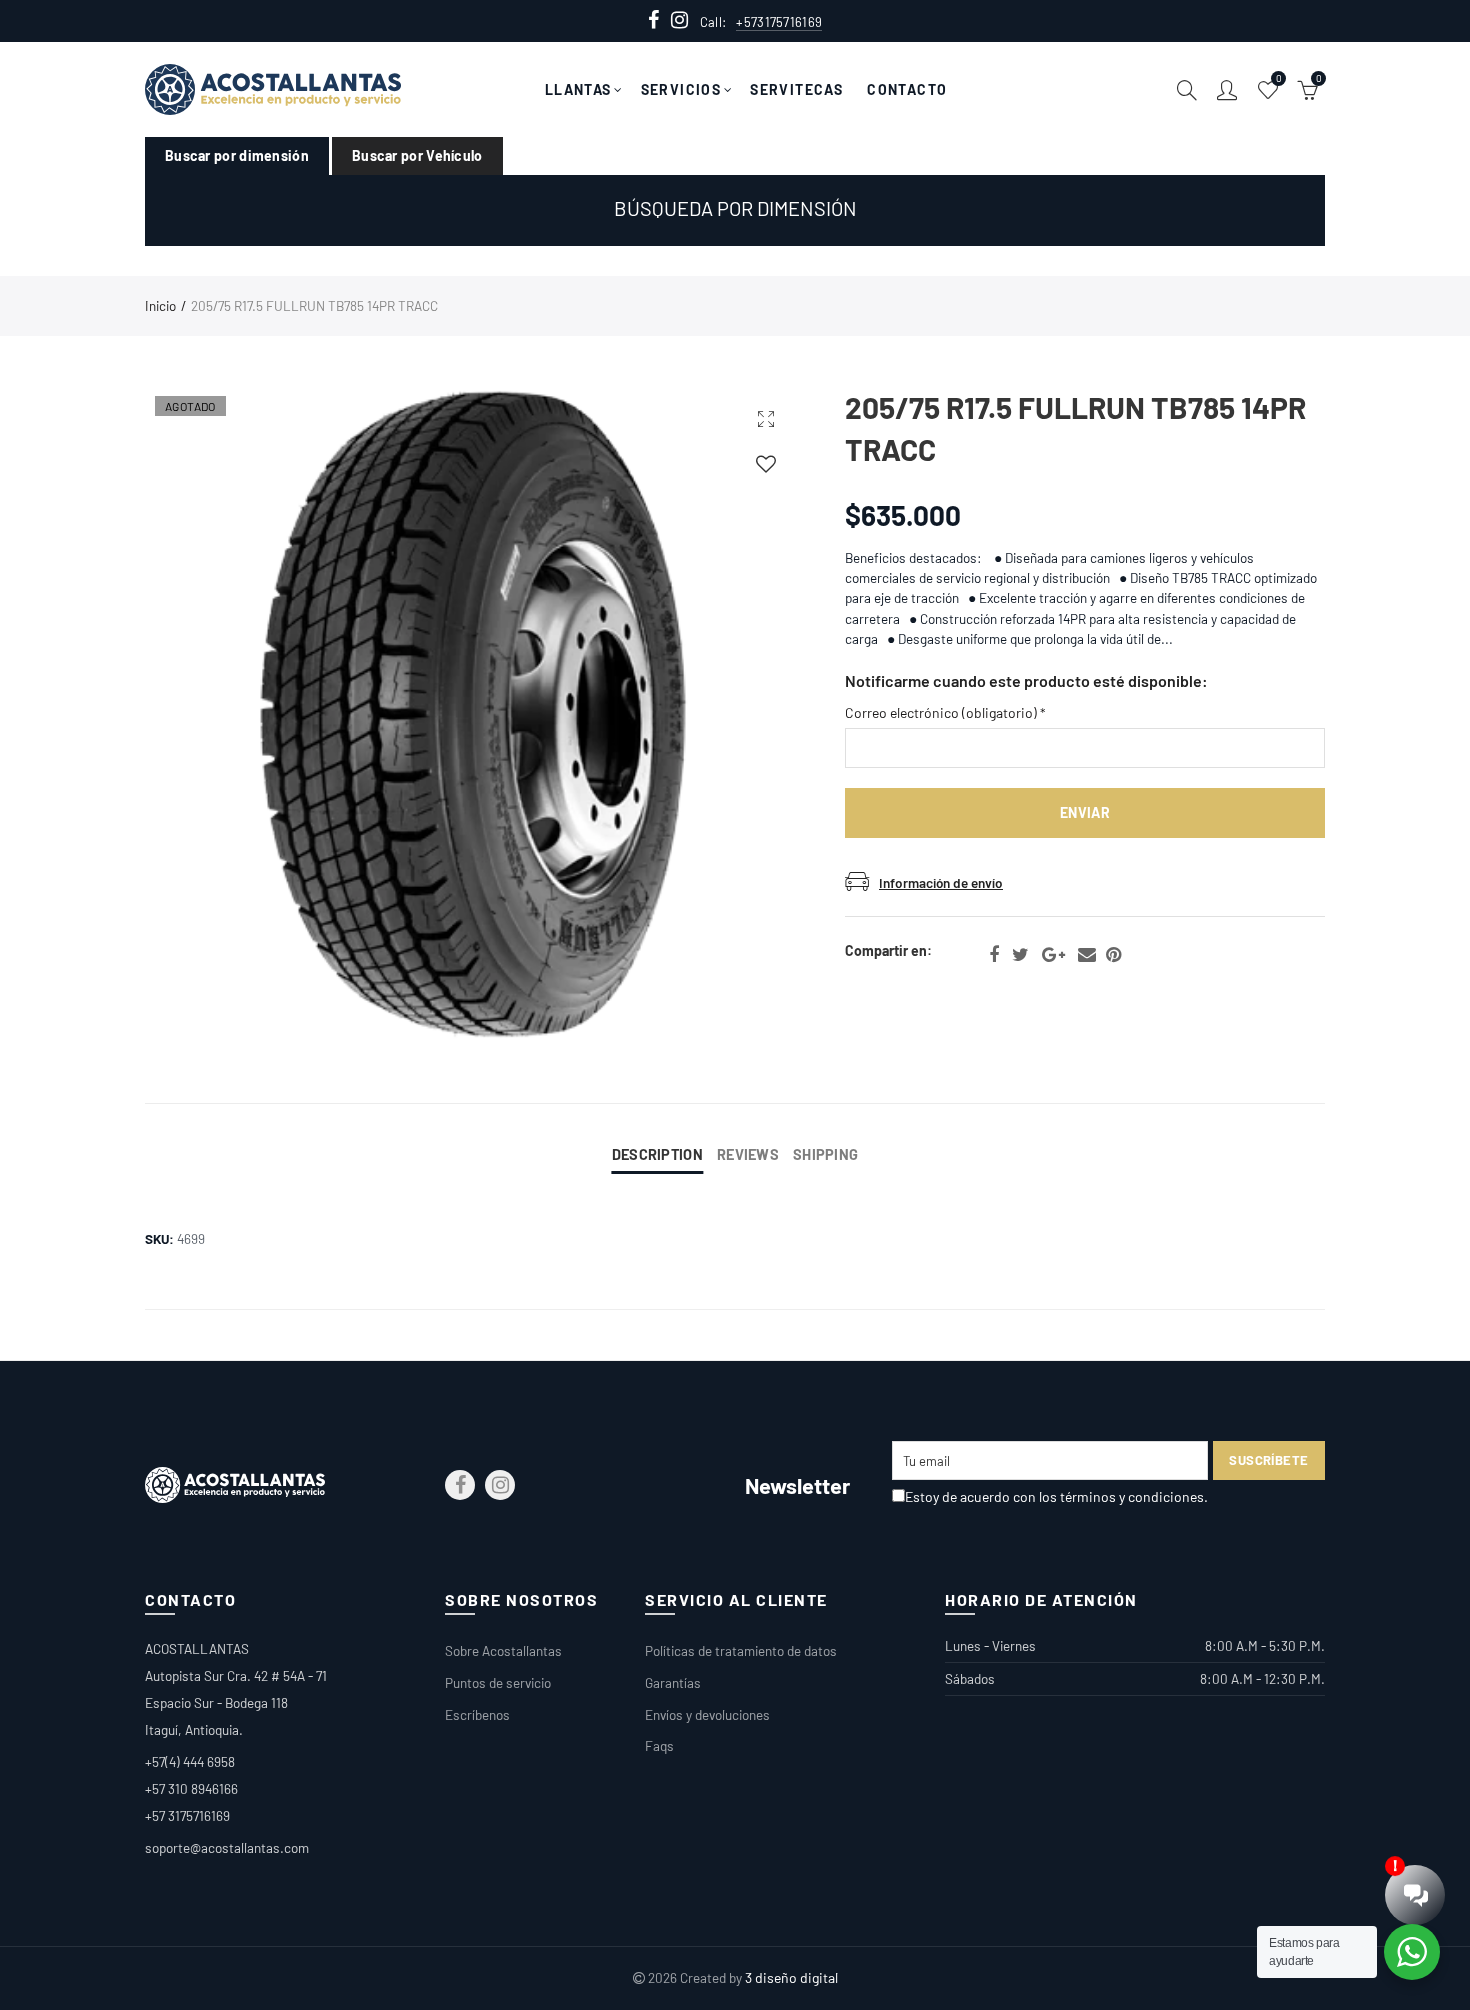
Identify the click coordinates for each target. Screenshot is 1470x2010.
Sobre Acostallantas (503, 1650)
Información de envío (941, 882)
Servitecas (796, 89)
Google (1053, 955)
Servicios (681, 89)
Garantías (673, 1682)
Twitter (1020, 955)
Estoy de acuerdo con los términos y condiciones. (1056, 1496)
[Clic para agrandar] (766, 418)
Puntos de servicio (498, 1682)
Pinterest (1113, 955)
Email (1087, 955)
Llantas (578, 89)
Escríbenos (477, 1714)
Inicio (160, 305)
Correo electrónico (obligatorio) (945, 712)
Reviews (748, 1154)
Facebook (994, 955)
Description (657, 1154)
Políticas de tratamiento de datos (741, 1650)
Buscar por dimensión (237, 155)
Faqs (659, 1745)
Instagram (500, 1485)
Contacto (907, 89)
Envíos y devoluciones (707, 1714)
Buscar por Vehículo (417, 155)
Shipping (825, 1154)
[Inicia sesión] (766, 463)
